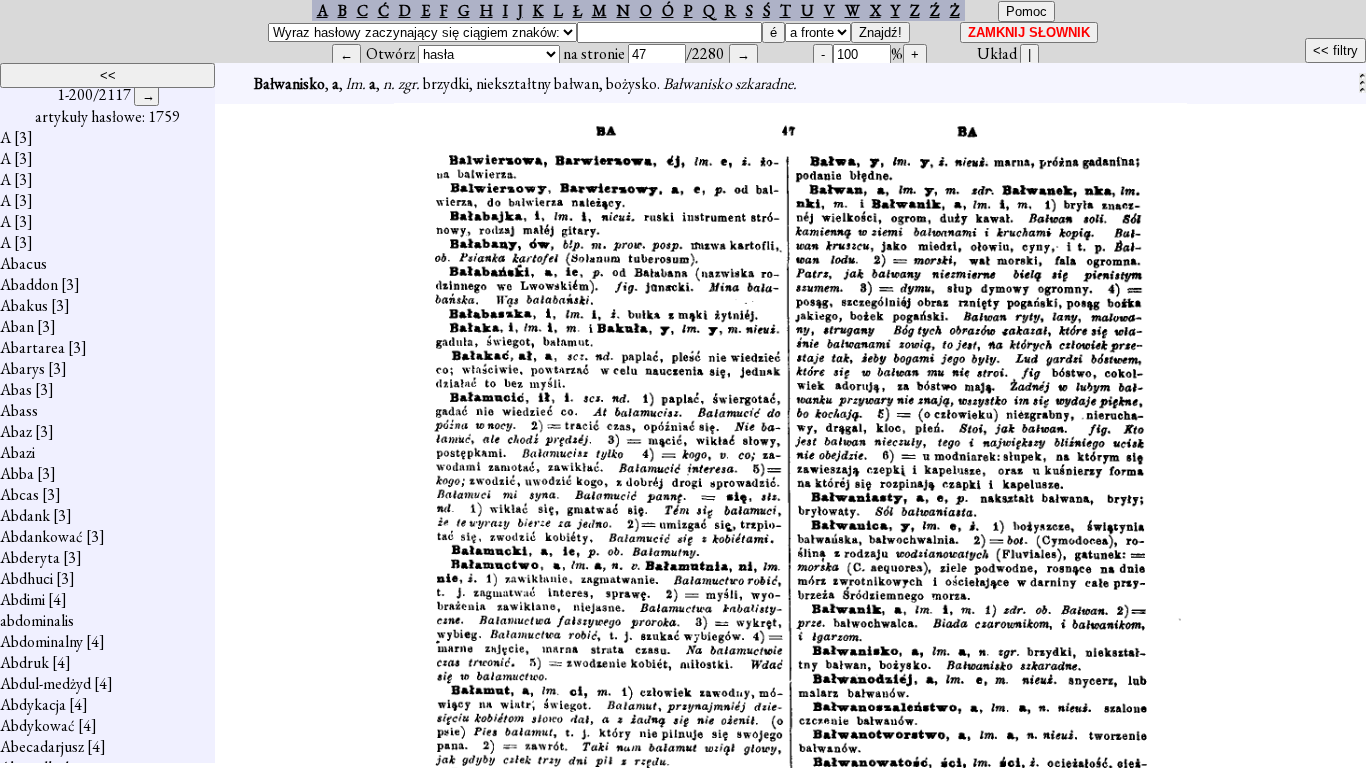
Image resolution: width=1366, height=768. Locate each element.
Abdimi (22, 599)
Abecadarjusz (42, 746)
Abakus (24, 305)
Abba (17, 473)
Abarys (22, 368)
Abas (16, 389)
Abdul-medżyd (45, 683)
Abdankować (41, 536)
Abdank (25, 515)
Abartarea (32, 347)
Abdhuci (26, 578)
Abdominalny (41, 641)
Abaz (16, 431)
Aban (17, 326)
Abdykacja (33, 704)
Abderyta (30, 557)
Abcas (19, 494)
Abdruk (24, 662)
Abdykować (37, 725)
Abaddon (29, 284)
